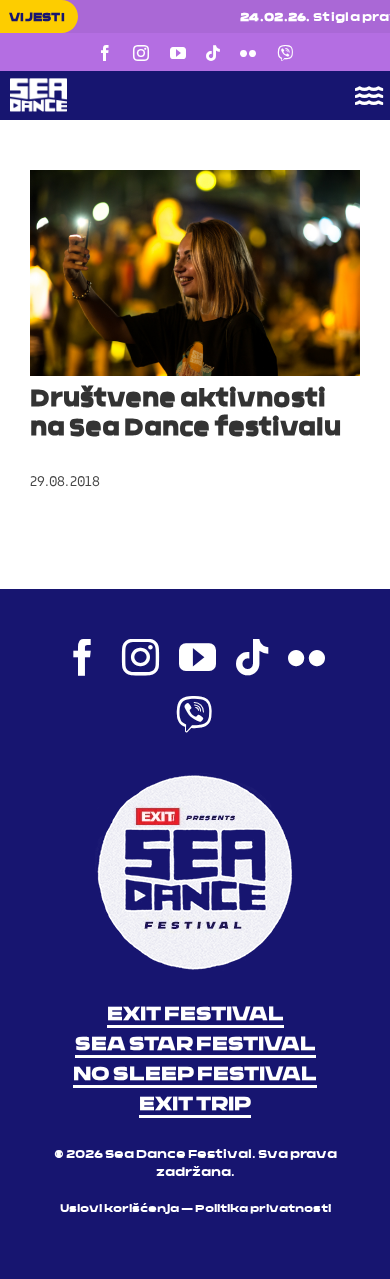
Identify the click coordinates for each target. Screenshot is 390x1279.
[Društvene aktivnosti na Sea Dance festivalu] (195, 273)
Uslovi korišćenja (119, 1209)
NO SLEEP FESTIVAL (195, 1075)
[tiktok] (213, 53)
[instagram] (141, 53)
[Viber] (285, 53)
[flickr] (248, 53)
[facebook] (105, 53)
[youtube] (178, 53)
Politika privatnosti (263, 1209)
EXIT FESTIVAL (195, 1015)
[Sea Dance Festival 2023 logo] (156, 85)
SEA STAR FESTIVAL (195, 1045)
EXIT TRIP (195, 1105)
